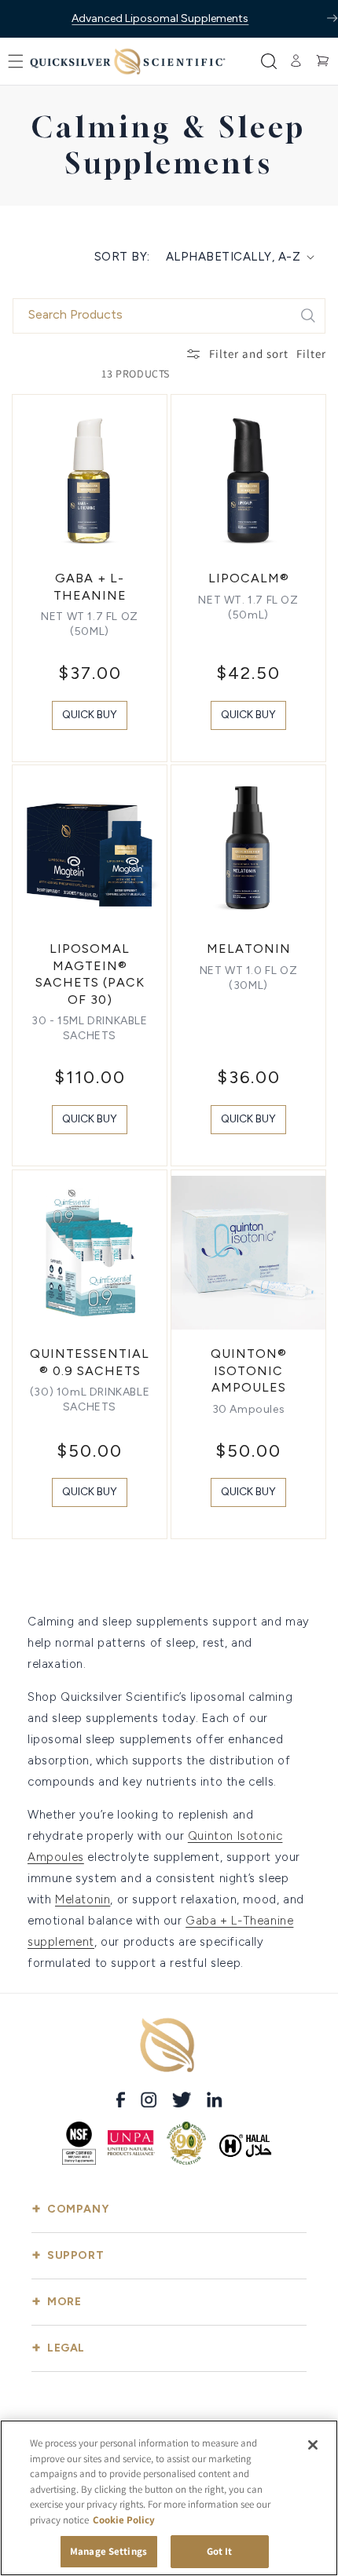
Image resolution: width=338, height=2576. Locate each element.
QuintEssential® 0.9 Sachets (90, 1362)
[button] (16, 61)
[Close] (313, 2445)
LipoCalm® (249, 578)
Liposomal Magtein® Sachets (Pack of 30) (90, 974)
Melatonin (249, 949)
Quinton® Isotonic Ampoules (249, 1370)
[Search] (308, 316)
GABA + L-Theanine (90, 587)
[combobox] (169, 316)
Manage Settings (108, 2551)
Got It (220, 2551)
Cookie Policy (124, 2520)
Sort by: (122, 257)
